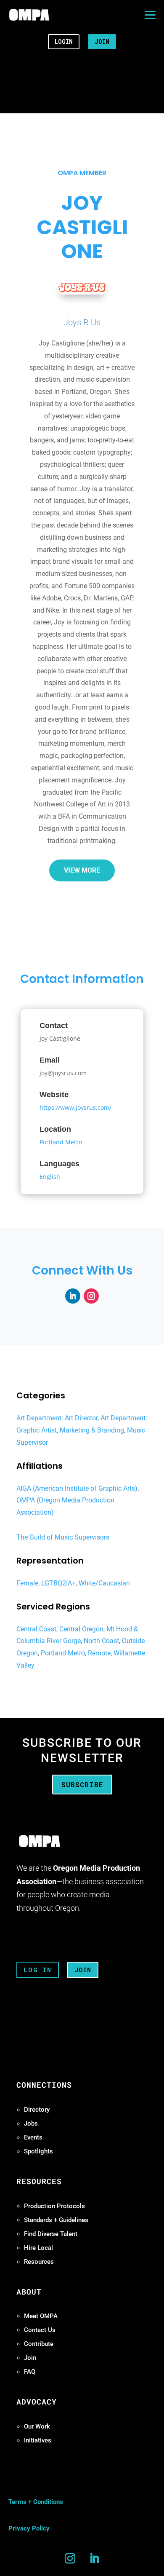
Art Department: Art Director (57, 1418)
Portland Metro (61, 1142)
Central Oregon (81, 1629)
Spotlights (38, 2151)
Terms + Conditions (36, 2502)
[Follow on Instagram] (70, 2559)
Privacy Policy (29, 2528)
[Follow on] (73, 1296)
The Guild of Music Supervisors (63, 1537)
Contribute (39, 2344)
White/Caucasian (104, 1583)
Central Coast (36, 1629)
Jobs (31, 2123)
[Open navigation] (150, 15)
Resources (39, 2262)
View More (82, 870)
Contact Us (40, 2330)
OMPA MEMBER (82, 173)
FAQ (30, 2372)
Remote (99, 1653)
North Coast (101, 1641)
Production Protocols (54, 2206)
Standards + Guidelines (56, 2220)
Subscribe (82, 1785)
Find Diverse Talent (51, 2234)
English (50, 1177)
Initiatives (38, 2440)
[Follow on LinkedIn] (94, 2559)
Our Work (37, 2426)
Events (33, 2137)
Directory (37, 2110)
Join (30, 2358)
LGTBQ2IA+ (58, 1583)
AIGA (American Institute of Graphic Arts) (77, 1488)
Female (27, 1583)
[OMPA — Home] (29, 15)
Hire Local (38, 2248)
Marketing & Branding (92, 1430)
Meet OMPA (41, 2316)
